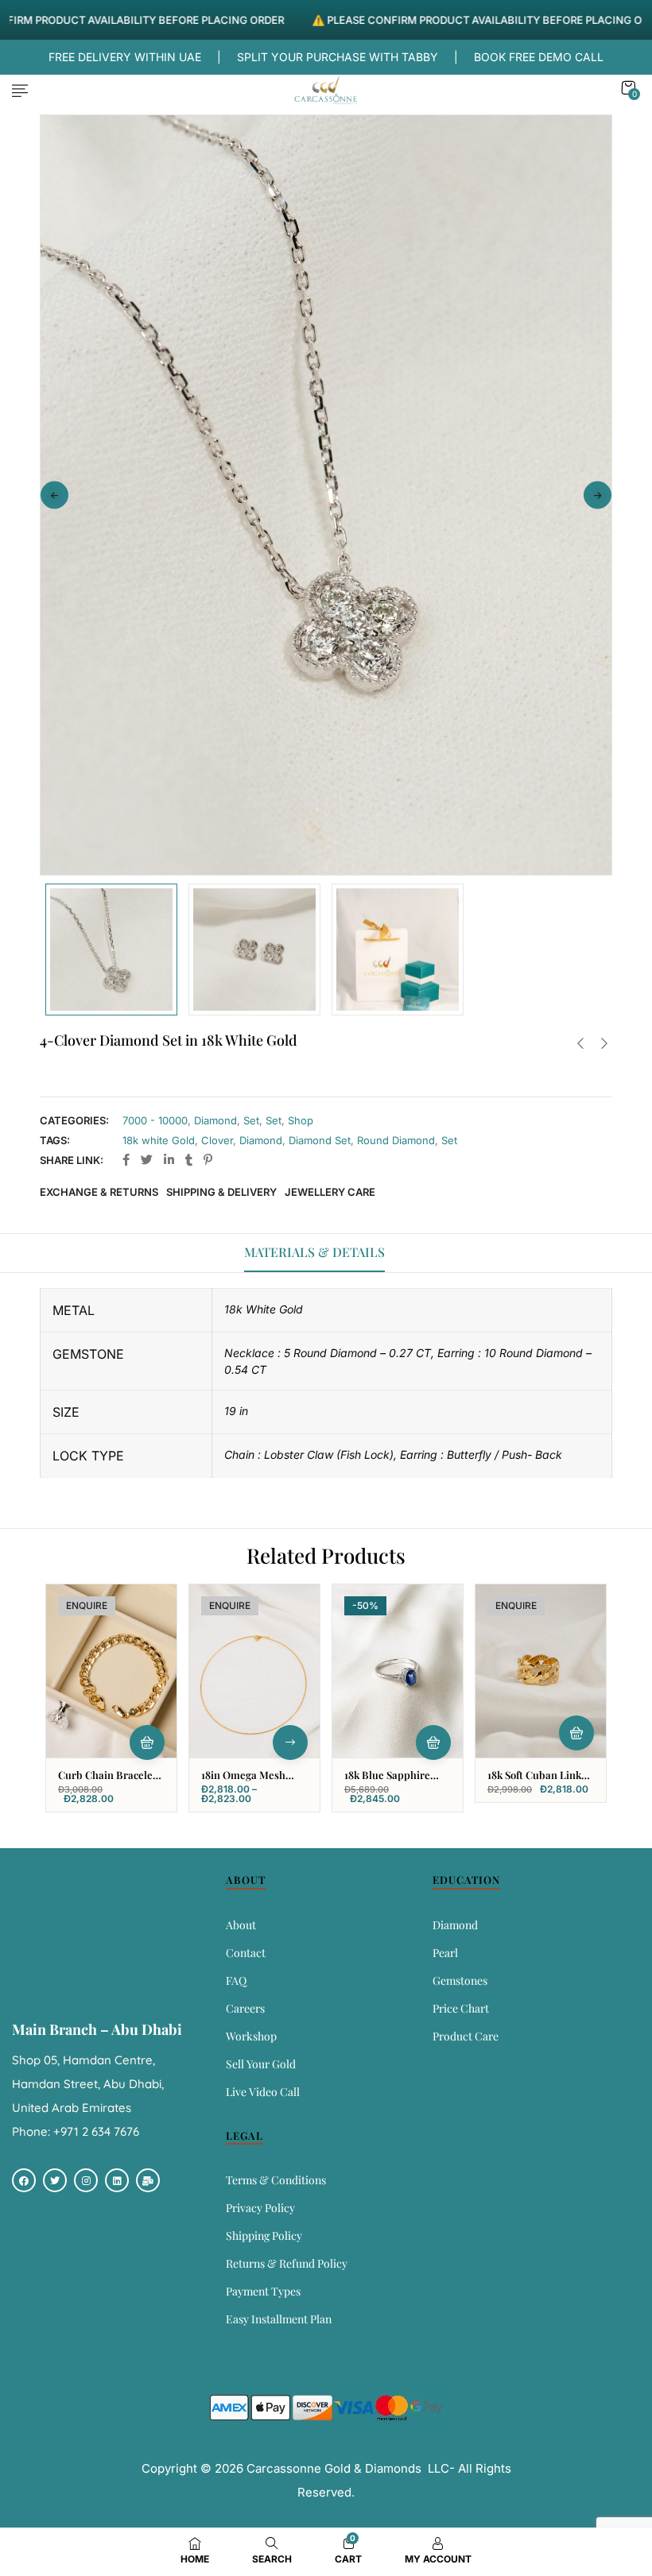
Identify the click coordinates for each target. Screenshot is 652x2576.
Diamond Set (320, 1140)
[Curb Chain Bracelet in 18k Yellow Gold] (111, 1671)
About (241, 1925)
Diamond (215, 1120)
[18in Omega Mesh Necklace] (254, 1671)
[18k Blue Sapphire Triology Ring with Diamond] (398, 1671)
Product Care (466, 2036)
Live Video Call (263, 2092)
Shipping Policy (264, 2236)
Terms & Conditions (276, 2180)
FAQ (236, 1980)
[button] (628, 88)
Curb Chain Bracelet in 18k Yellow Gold (107, 1781)
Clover (217, 1140)
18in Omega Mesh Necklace (243, 1781)
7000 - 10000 (155, 1120)
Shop (301, 1120)
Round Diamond (396, 1140)
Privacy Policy (260, 2208)
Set (251, 1120)
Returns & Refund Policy (287, 2263)
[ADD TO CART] (433, 1742)
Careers (245, 2008)
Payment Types (263, 2291)
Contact (246, 1953)
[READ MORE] (147, 1742)
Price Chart (461, 2008)
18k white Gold (159, 1140)
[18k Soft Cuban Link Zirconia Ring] (541, 1671)
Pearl (445, 1953)
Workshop (251, 2036)
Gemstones (460, 1980)
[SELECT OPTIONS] (290, 1742)
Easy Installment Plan (279, 2319)
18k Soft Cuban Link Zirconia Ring (534, 1781)
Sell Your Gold (261, 2064)
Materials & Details (314, 1252)
